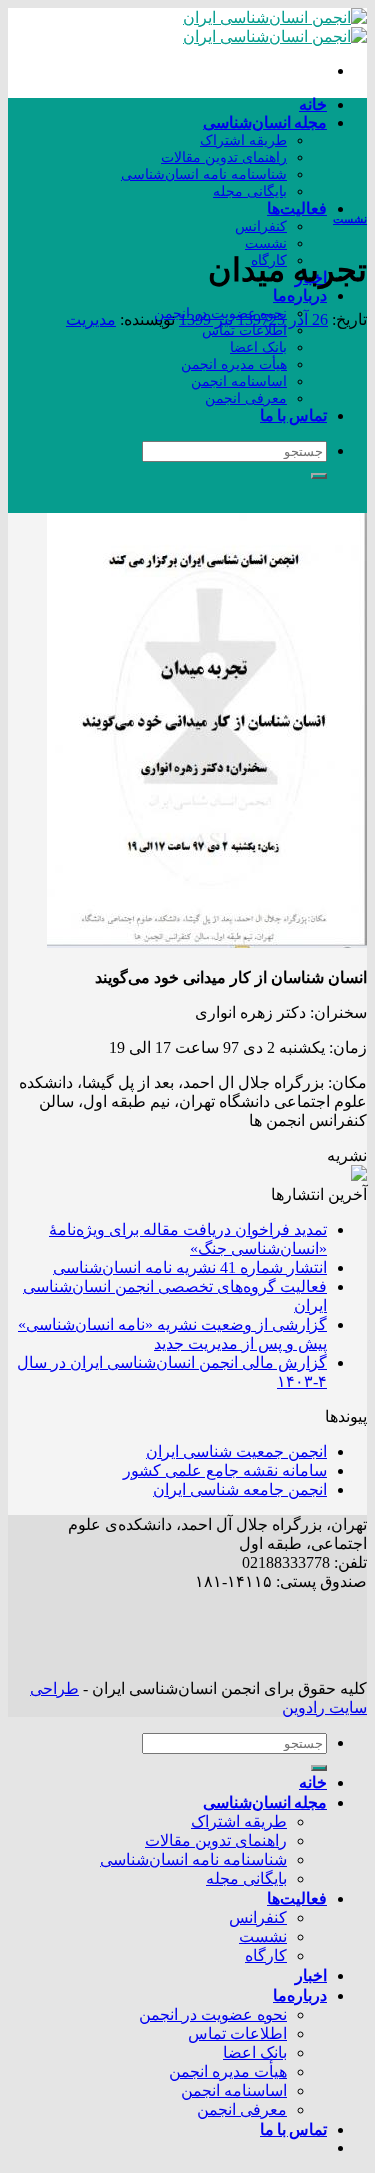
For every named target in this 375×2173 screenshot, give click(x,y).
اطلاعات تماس (244, 330)
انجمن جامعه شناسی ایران (240, 1489)
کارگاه (266, 1955)
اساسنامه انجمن (239, 381)
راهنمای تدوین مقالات (224, 157)
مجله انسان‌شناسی (265, 121)
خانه (313, 103)
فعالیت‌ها (297, 207)
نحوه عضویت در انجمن (213, 2014)
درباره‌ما (300, 294)
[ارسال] (319, 476)
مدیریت (91, 319)
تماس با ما (293, 414)
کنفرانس (261, 226)
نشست (266, 243)
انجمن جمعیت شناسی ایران (236, 1451)
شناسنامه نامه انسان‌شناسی (204, 174)
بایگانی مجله (250, 191)
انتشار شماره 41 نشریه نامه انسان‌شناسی (190, 1267)
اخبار (311, 1974)
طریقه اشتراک (243, 140)
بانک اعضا (258, 347)
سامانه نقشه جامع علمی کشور (225, 1470)
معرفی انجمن (246, 398)
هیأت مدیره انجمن (234, 364)
